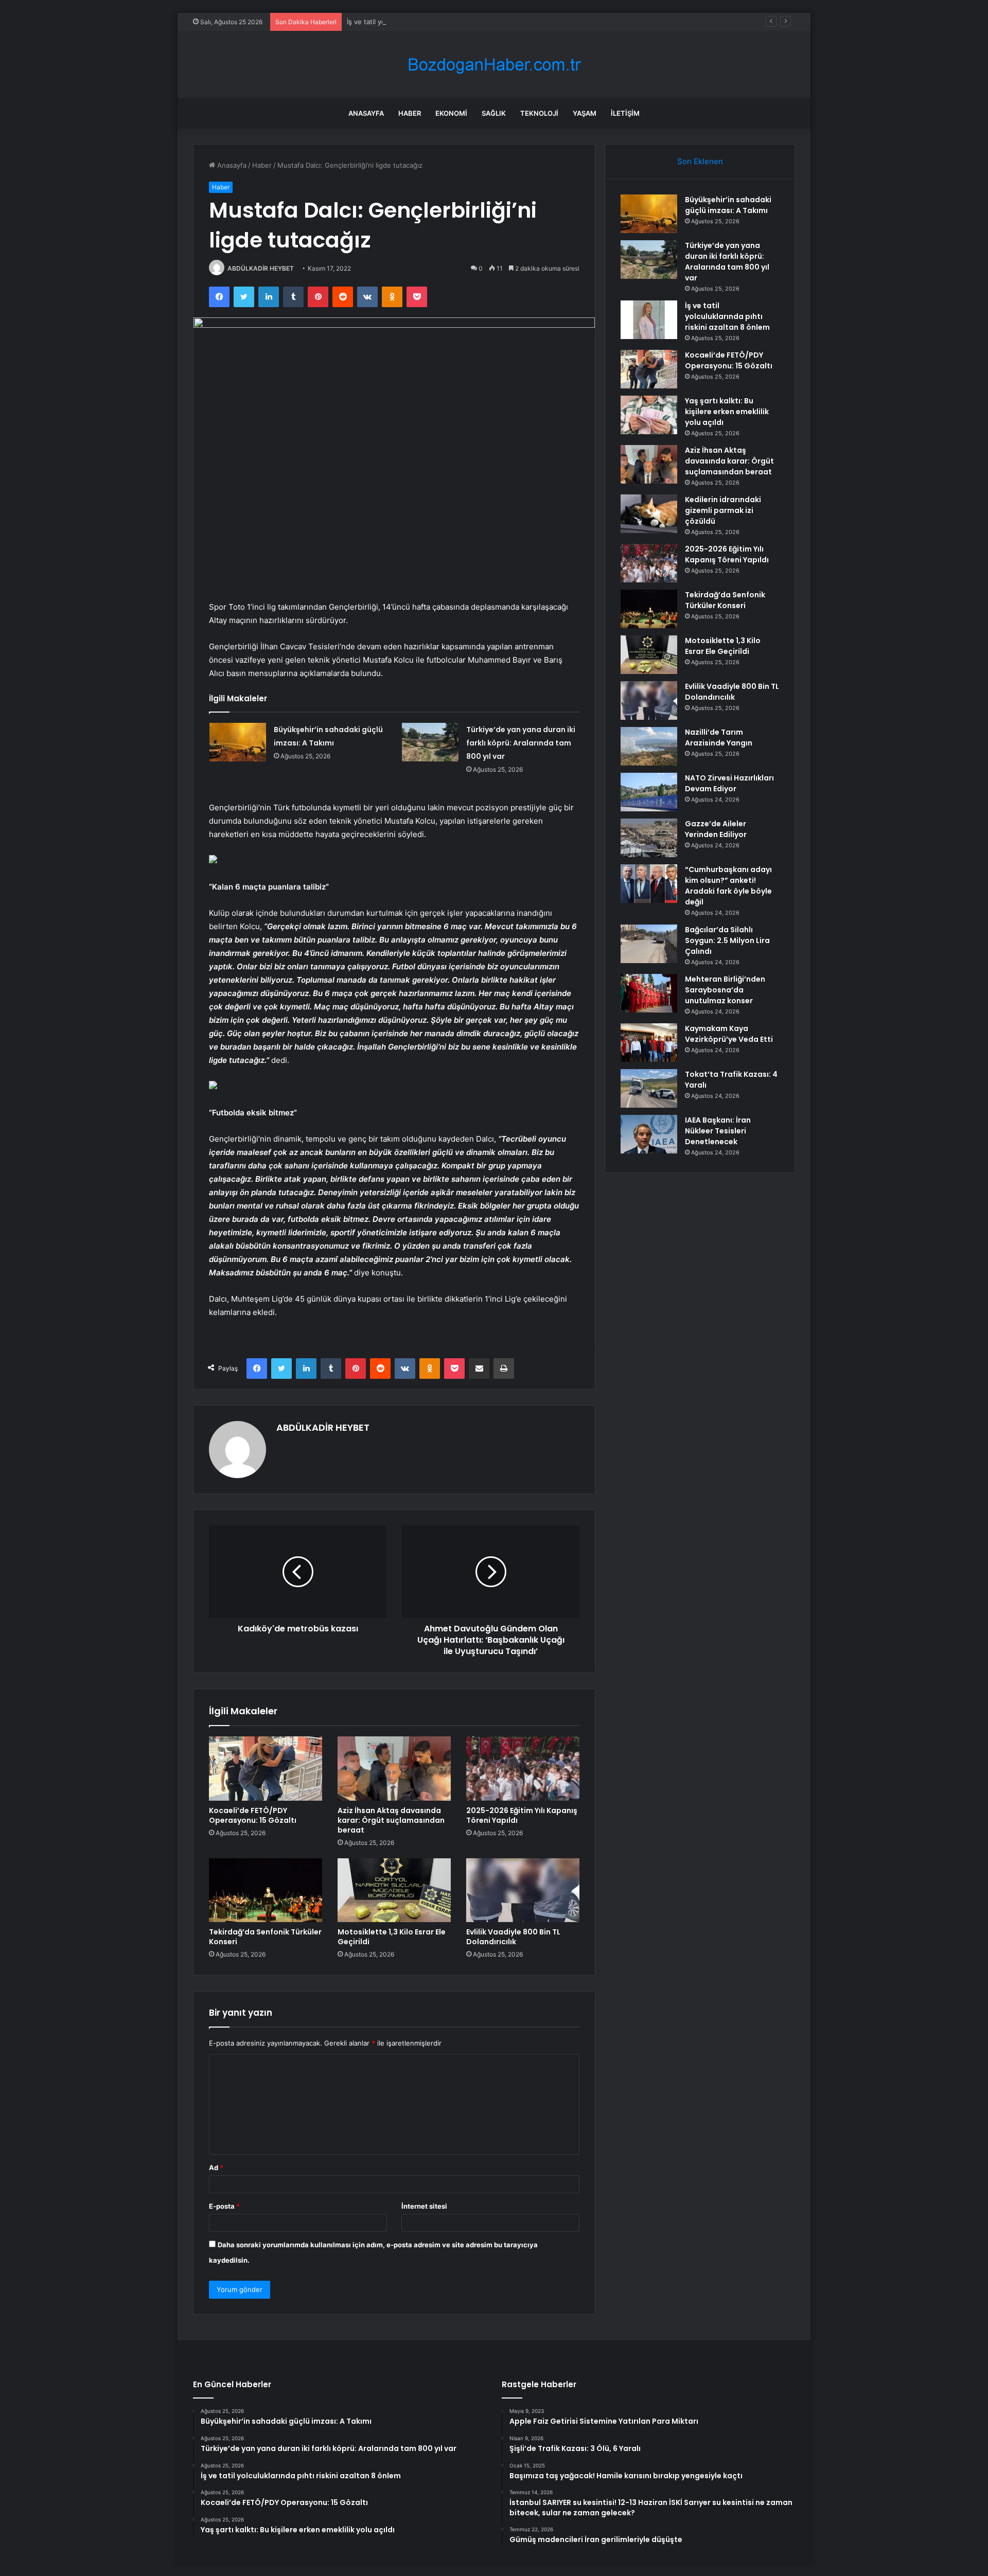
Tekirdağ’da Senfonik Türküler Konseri (265, 1937)
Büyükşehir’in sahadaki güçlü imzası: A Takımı (728, 205)
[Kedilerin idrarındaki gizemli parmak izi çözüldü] (649, 514)
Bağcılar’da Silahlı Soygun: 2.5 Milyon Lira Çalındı (727, 940)
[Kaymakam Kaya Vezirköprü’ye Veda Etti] (649, 1043)
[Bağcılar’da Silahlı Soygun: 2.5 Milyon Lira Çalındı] (649, 944)
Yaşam (585, 113)
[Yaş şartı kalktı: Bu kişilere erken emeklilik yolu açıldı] (649, 415)
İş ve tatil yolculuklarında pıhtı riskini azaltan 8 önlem (430, 22)
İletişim (625, 113)
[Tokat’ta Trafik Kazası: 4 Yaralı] (649, 1088)
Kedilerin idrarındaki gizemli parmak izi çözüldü (723, 510)
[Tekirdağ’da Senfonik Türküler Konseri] (266, 1890)
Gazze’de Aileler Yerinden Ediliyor (716, 829)
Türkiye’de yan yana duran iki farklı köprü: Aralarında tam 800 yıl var (521, 743)
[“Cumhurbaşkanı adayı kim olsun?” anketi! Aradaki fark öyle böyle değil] (649, 884)
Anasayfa (366, 113)
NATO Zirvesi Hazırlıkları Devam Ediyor (729, 783)
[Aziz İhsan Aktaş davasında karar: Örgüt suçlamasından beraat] (394, 1768)
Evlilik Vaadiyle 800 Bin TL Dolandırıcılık (513, 1937)
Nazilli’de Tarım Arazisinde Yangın (719, 738)
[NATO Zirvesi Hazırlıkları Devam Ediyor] (649, 792)
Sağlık (494, 113)
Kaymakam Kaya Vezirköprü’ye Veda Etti (729, 1034)
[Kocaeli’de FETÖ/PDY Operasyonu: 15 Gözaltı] (266, 1768)
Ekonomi (451, 113)
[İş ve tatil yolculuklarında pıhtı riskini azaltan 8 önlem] (649, 320)
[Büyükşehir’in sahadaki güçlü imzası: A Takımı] (238, 742)
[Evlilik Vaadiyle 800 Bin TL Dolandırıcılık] (523, 1890)
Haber (410, 113)
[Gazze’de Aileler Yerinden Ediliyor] (649, 838)
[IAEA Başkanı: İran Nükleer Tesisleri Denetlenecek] (649, 1134)
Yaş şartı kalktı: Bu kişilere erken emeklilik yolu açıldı (727, 412)
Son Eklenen (700, 161)
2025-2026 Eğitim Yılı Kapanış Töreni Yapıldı (522, 1815)
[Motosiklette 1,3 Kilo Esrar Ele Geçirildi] (394, 1890)
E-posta (224, 2206)
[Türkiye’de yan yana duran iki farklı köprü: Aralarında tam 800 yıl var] (430, 742)
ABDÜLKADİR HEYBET (261, 268)
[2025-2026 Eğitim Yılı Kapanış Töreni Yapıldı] (523, 1768)
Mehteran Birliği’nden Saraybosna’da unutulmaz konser (725, 990)
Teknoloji (539, 113)
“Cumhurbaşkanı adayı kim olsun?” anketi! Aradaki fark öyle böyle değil (728, 886)
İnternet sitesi (424, 2206)
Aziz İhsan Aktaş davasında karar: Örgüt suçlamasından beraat (391, 1820)
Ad (216, 2168)
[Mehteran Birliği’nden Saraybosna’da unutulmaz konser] (649, 993)
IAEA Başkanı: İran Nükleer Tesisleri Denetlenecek (718, 1131)
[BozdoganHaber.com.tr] (494, 65)
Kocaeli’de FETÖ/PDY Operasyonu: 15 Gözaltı (253, 1815)
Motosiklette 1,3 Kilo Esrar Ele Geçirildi (392, 1937)
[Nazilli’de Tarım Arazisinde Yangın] (649, 746)
